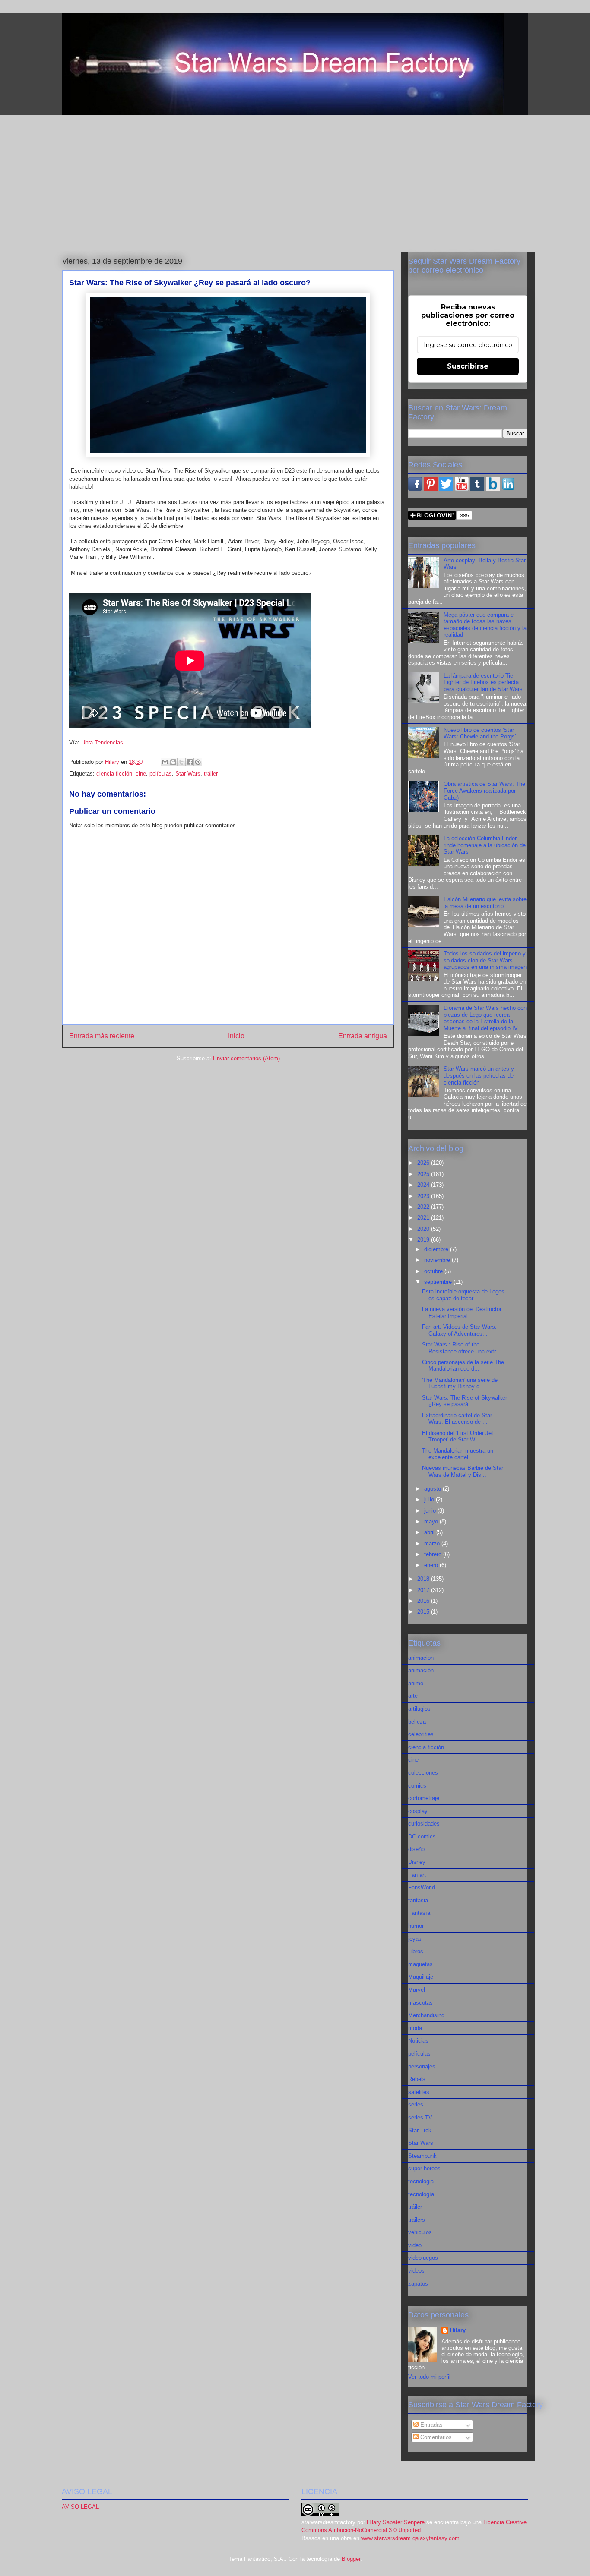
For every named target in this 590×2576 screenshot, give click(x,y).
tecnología (421, 2194)
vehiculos (420, 2232)
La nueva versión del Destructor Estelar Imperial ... (462, 1313)
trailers (417, 2220)
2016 (424, 1601)
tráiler (211, 774)
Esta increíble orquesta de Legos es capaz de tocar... (463, 1295)
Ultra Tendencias (103, 743)
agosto (433, 1489)
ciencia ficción (114, 774)
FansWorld (422, 1887)
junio (431, 1511)
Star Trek (420, 2130)
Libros (416, 1951)
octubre (434, 1271)
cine (141, 774)
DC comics (422, 1837)
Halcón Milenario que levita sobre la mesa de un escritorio (485, 903)
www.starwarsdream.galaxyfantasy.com (410, 2538)
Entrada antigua (363, 1036)
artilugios (419, 1709)
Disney (417, 1862)
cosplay (418, 1811)
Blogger (351, 2559)
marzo (433, 1543)
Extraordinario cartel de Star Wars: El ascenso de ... (457, 1419)
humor (416, 1926)
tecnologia (421, 2181)
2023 (424, 1196)
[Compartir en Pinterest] (198, 762)
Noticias (418, 2041)
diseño (416, 1849)
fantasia (418, 1900)
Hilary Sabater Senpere (396, 2522)
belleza (417, 1722)
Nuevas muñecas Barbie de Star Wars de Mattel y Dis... (463, 1471)
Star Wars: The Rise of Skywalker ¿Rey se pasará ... (465, 1401)
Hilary (458, 2330)
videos (416, 2271)
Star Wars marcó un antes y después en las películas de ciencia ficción (479, 1075)
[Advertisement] (295, 182)
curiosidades (424, 1824)
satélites (419, 2092)
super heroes (424, 2168)
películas (161, 774)
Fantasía (419, 1913)
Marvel (417, 1990)
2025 (424, 1174)
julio (430, 1499)
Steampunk (422, 2156)
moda (415, 2028)
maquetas (420, 1964)
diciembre (437, 1249)
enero (432, 1565)
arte (413, 1696)
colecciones (423, 1773)
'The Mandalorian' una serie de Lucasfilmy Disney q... (460, 1383)
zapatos (418, 2284)
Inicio (236, 1036)
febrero (434, 1554)
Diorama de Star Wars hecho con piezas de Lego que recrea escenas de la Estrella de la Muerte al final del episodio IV (485, 1018)
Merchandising (426, 2015)
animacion (421, 1658)
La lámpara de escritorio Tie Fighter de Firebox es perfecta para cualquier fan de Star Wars (483, 682)
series (416, 2105)
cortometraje (424, 1798)
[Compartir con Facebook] (190, 762)
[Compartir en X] (181, 762)
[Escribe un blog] (173, 762)
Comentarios (435, 2437)
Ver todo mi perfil (429, 2377)
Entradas (431, 2425)
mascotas (420, 2003)
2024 (424, 1185)
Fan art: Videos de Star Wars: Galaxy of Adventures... (459, 1330)
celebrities (421, 1734)
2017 (424, 1590)
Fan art (417, 1875)
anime (416, 1683)
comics (417, 1786)
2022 (424, 1207)
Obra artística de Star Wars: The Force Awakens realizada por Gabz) (484, 791)
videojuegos (423, 2258)
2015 (424, 1612)
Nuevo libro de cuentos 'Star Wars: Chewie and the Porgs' (480, 733)
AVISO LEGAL (80, 2507)
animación (421, 1670)
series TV (420, 2117)
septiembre (439, 1282)
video (415, 2245)
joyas (415, 1939)
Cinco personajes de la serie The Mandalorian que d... (463, 1366)
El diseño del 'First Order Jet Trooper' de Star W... (458, 1436)
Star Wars (188, 774)
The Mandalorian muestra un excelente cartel (458, 1454)
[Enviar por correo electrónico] (165, 762)
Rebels (417, 2079)
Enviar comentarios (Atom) (246, 1058)
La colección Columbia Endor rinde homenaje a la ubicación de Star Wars (485, 845)
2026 (424, 1163)
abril (430, 1532)
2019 (424, 1240)
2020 (424, 1229)
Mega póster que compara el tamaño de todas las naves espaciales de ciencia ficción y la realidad (485, 625)
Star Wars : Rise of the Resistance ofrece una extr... (461, 1348)
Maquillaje (421, 1977)
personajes (422, 2067)
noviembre (438, 1260)
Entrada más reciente (102, 1036)
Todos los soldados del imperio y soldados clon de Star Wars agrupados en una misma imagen (485, 960)
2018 (424, 1579)
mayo (432, 1521)
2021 (424, 1218)
